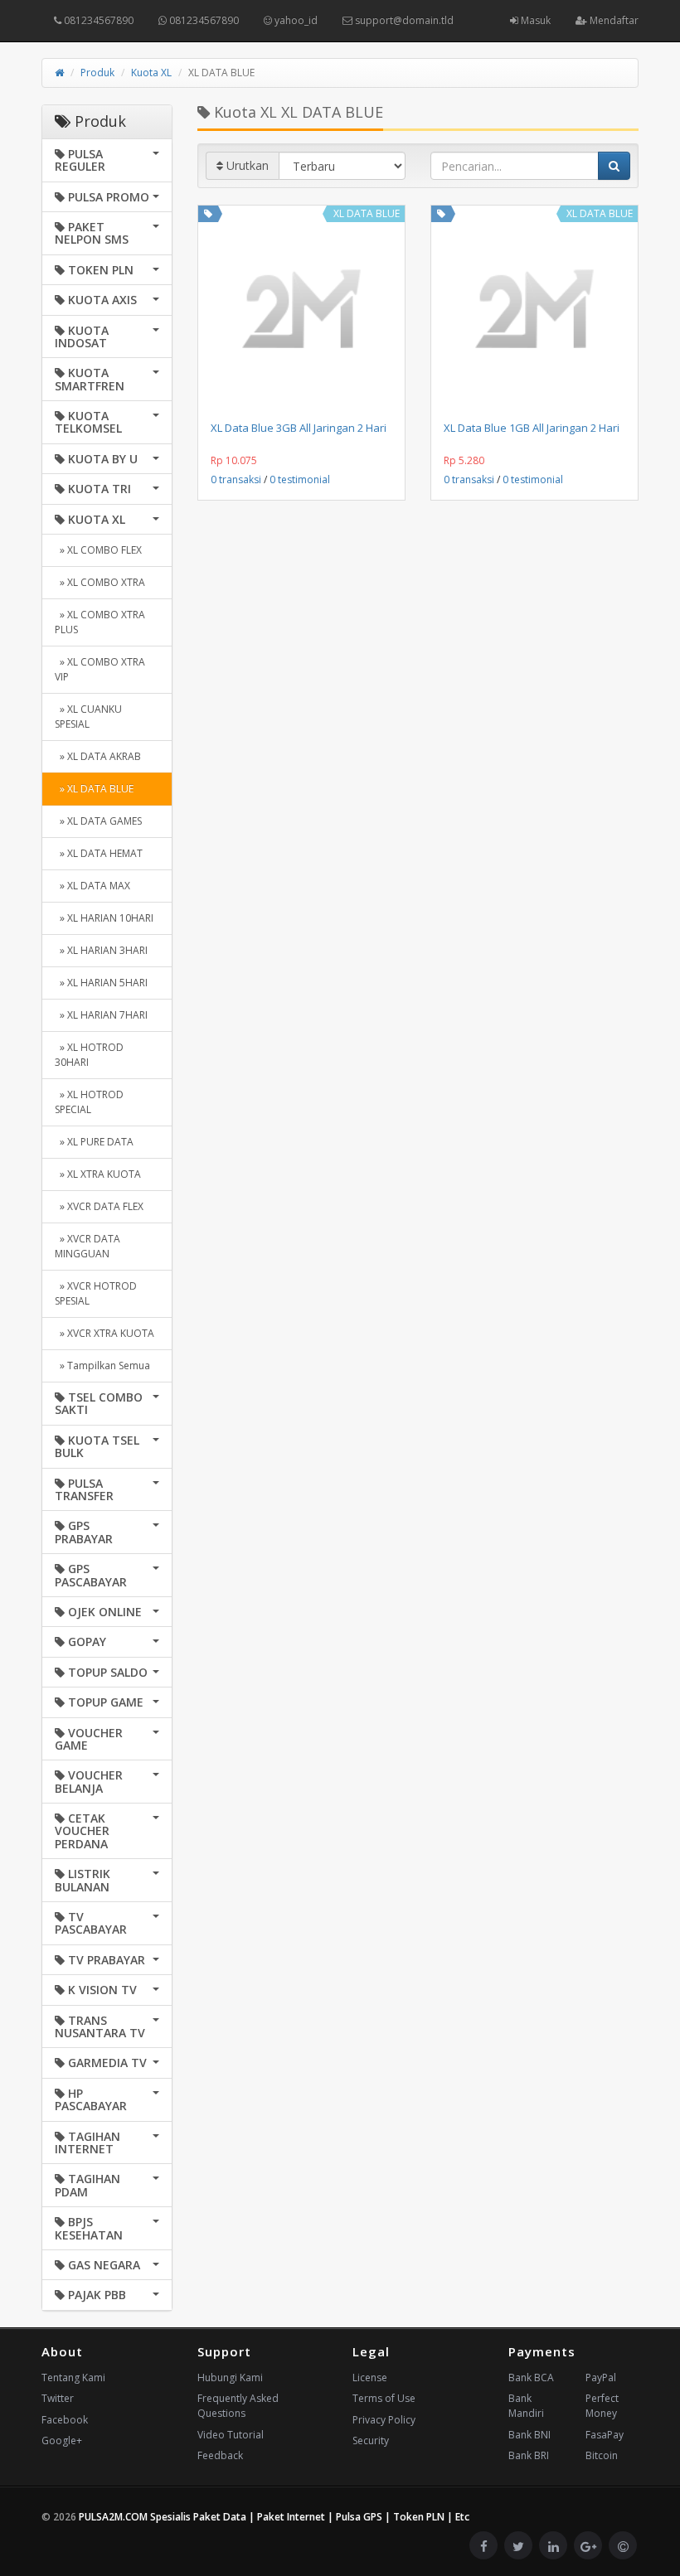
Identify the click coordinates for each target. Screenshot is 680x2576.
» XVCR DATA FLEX (99, 1206)
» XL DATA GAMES (98, 821)
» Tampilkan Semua (102, 1365)
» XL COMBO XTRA (100, 582)
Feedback (220, 2455)
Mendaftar (613, 20)
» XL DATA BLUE (94, 789)
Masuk (534, 20)
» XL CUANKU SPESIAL (88, 717)
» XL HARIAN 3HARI (101, 950)
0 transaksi (236, 479)
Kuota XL (151, 73)
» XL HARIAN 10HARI (104, 918)
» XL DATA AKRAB (98, 756)
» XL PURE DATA (94, 1142)
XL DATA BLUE (367, 213)
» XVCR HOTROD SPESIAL (96, 1293)
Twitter (58, 2398)
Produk (97, 73)
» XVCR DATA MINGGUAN (87, 1246)
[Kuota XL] (208, 213)
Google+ (62, 2440)
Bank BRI (529, 2455)
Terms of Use (384, 2398)
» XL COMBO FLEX (98, 550)
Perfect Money (602, 2406)
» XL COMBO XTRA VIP (100, 669)
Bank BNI (529, 2435)
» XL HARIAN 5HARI (101, 983)
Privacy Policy (384, 2420)
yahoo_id (295, 20)
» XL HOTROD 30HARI (89, 1055)
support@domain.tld (403, 20)
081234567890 (97, 20)
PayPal (601, 2377)
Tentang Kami (73, 2377)
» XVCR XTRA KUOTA (104, 1333)
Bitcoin (602, 2455)
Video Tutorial (231, 2435)
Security (371, 2440)
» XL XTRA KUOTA (98, 1174)
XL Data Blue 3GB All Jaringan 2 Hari (299, 428)
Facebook (65, 2420)
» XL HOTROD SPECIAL (89, 1102)
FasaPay (605, 2435)
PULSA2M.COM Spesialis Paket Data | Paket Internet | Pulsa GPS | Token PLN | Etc (274, 2517)
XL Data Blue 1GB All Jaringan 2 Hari (532, 428)
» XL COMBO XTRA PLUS (100, 622)
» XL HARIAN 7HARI (101, 1015)
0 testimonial (300, 479)
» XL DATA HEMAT (99, 853)
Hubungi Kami (230, 2377)
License (370, 2377)
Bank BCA (531, 2377)
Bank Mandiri (526, 2406)
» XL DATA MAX (92, 886)
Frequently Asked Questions (238, 2406)
